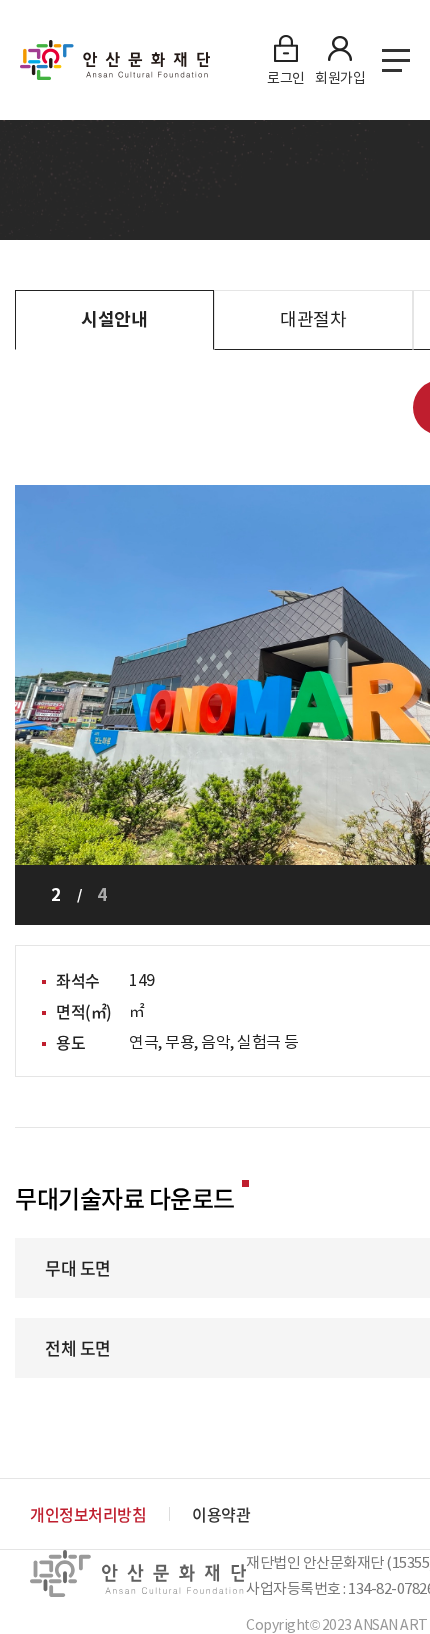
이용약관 (221, 1514)
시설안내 (114, 319)
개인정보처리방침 (88, 1514)
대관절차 (313, 319)
